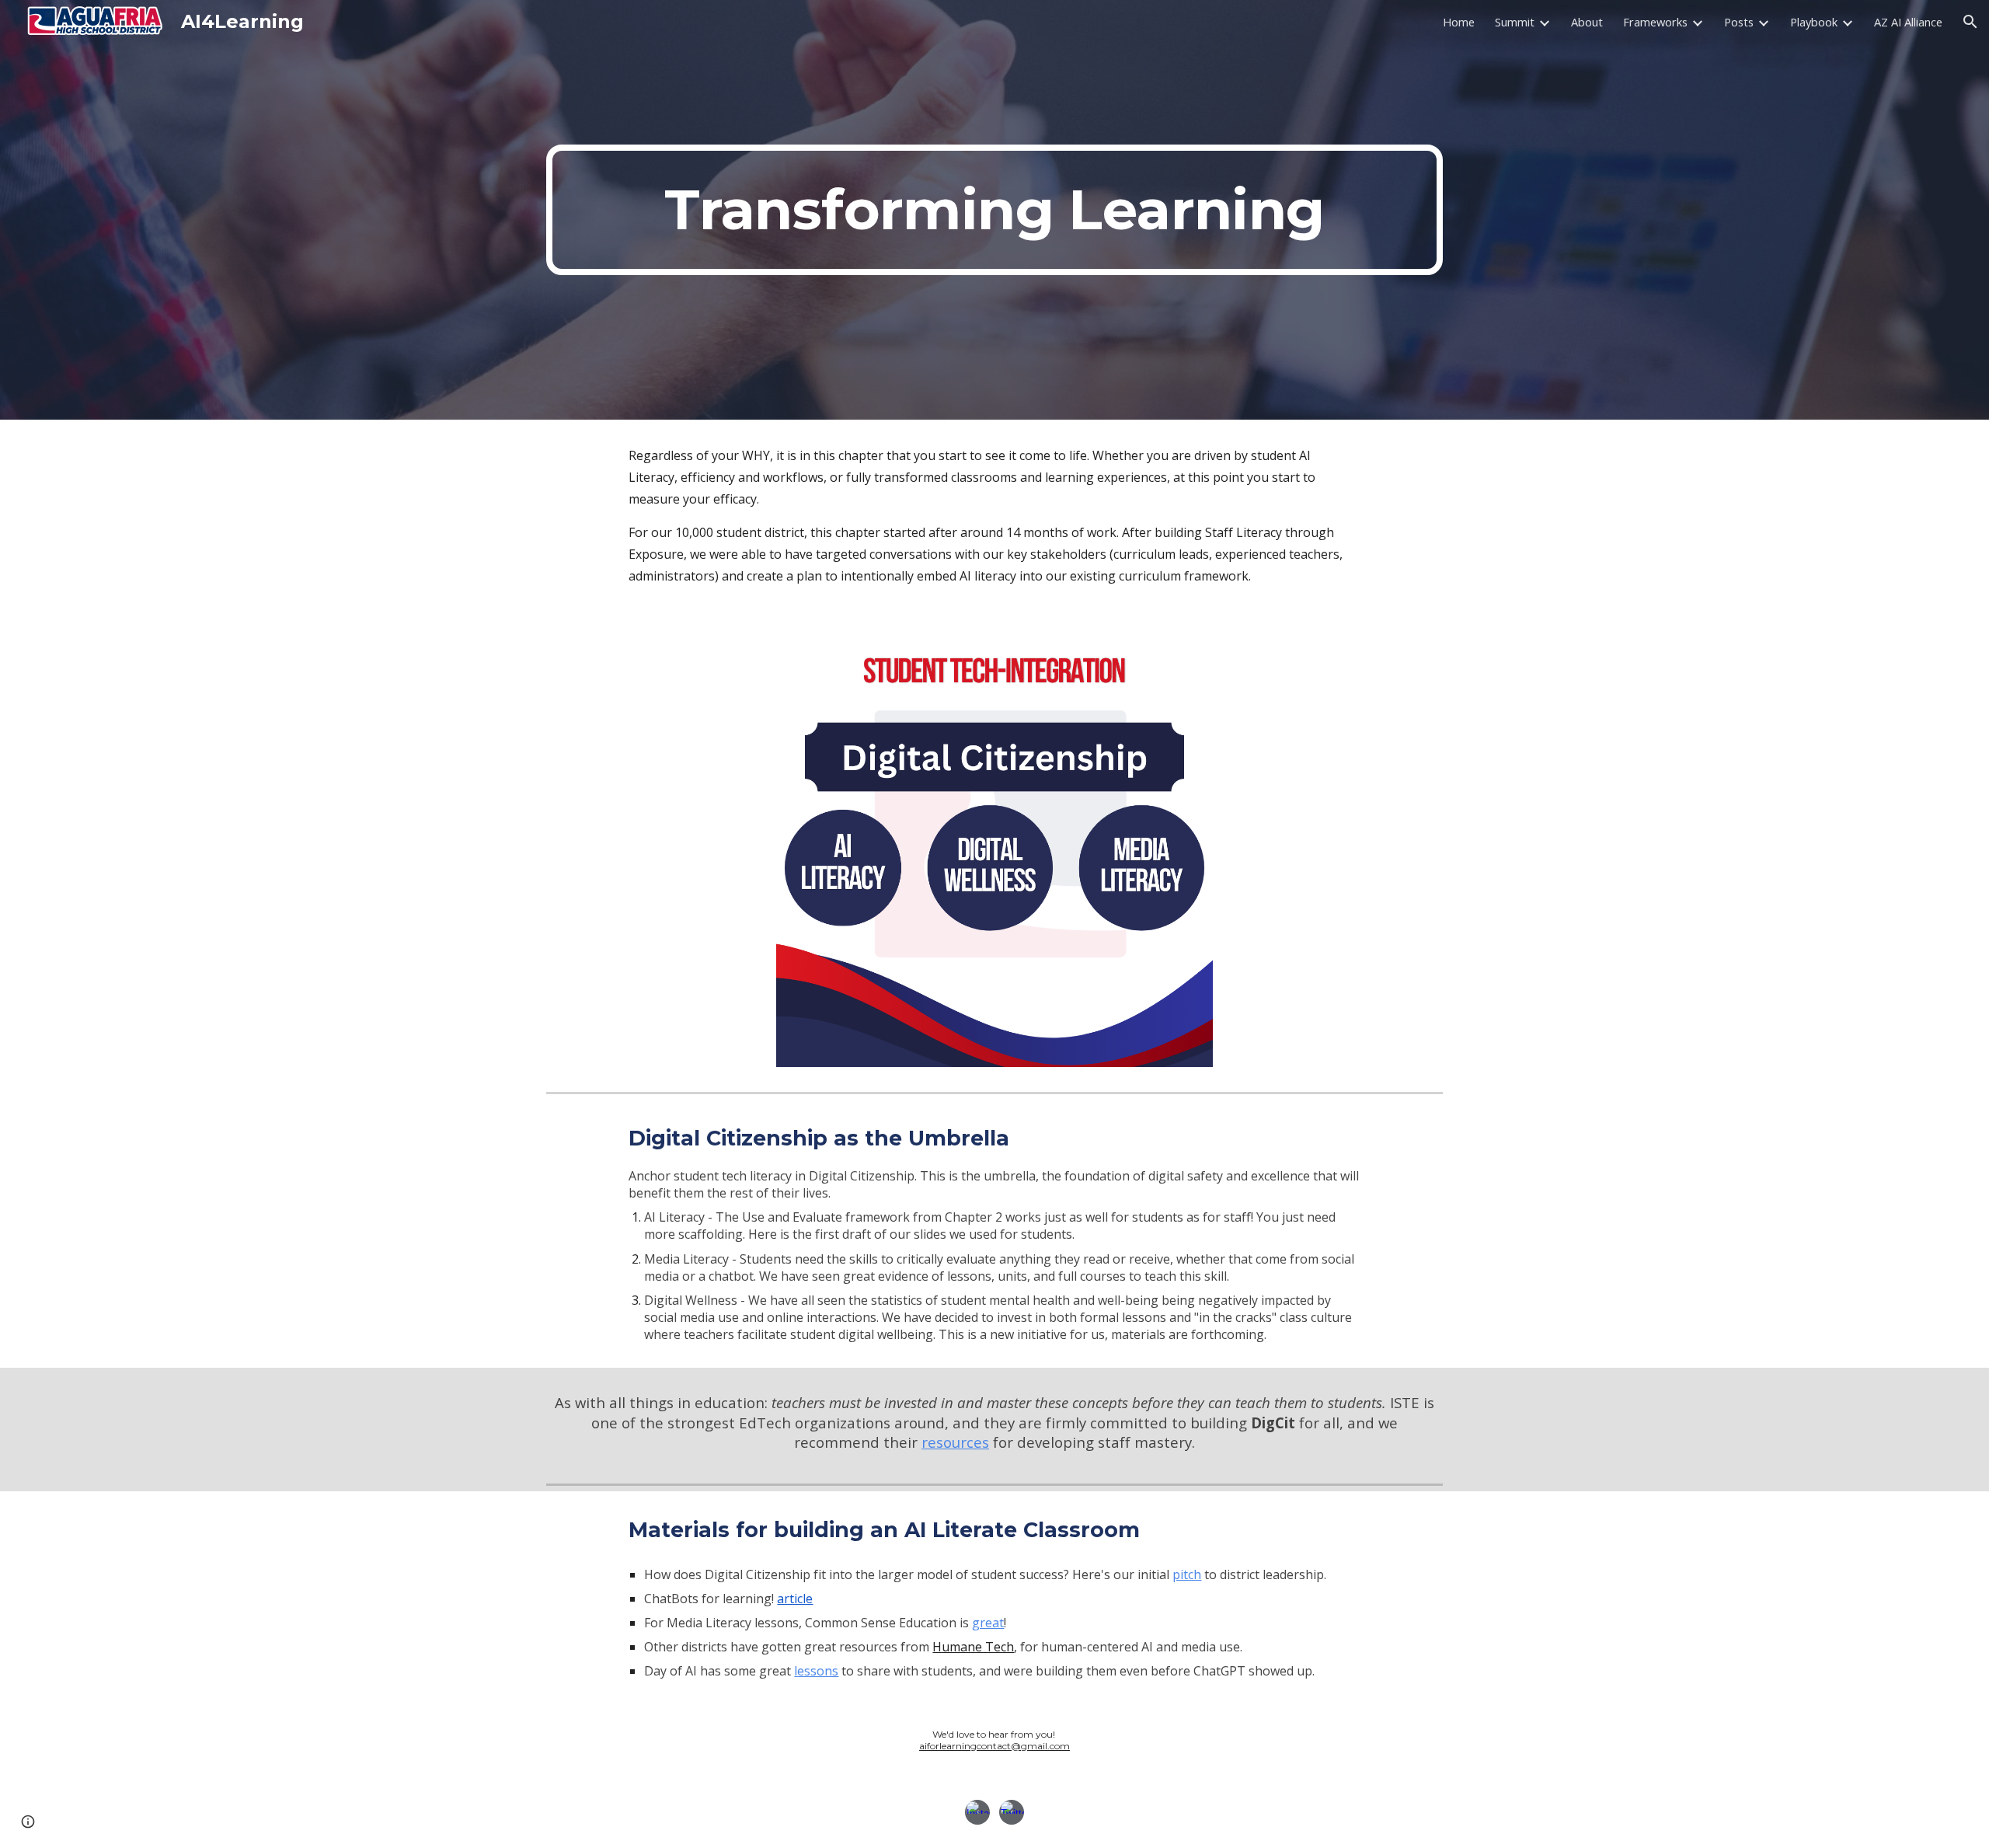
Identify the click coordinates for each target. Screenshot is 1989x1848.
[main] (994, 210)
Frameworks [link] (1655, 22)
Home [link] (1459, 22)
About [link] (1587, 22)
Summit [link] (1515, 22)
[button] (1970, 22)
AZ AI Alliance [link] (1908, 22)
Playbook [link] (1814, 22)
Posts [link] (1739, 22)
